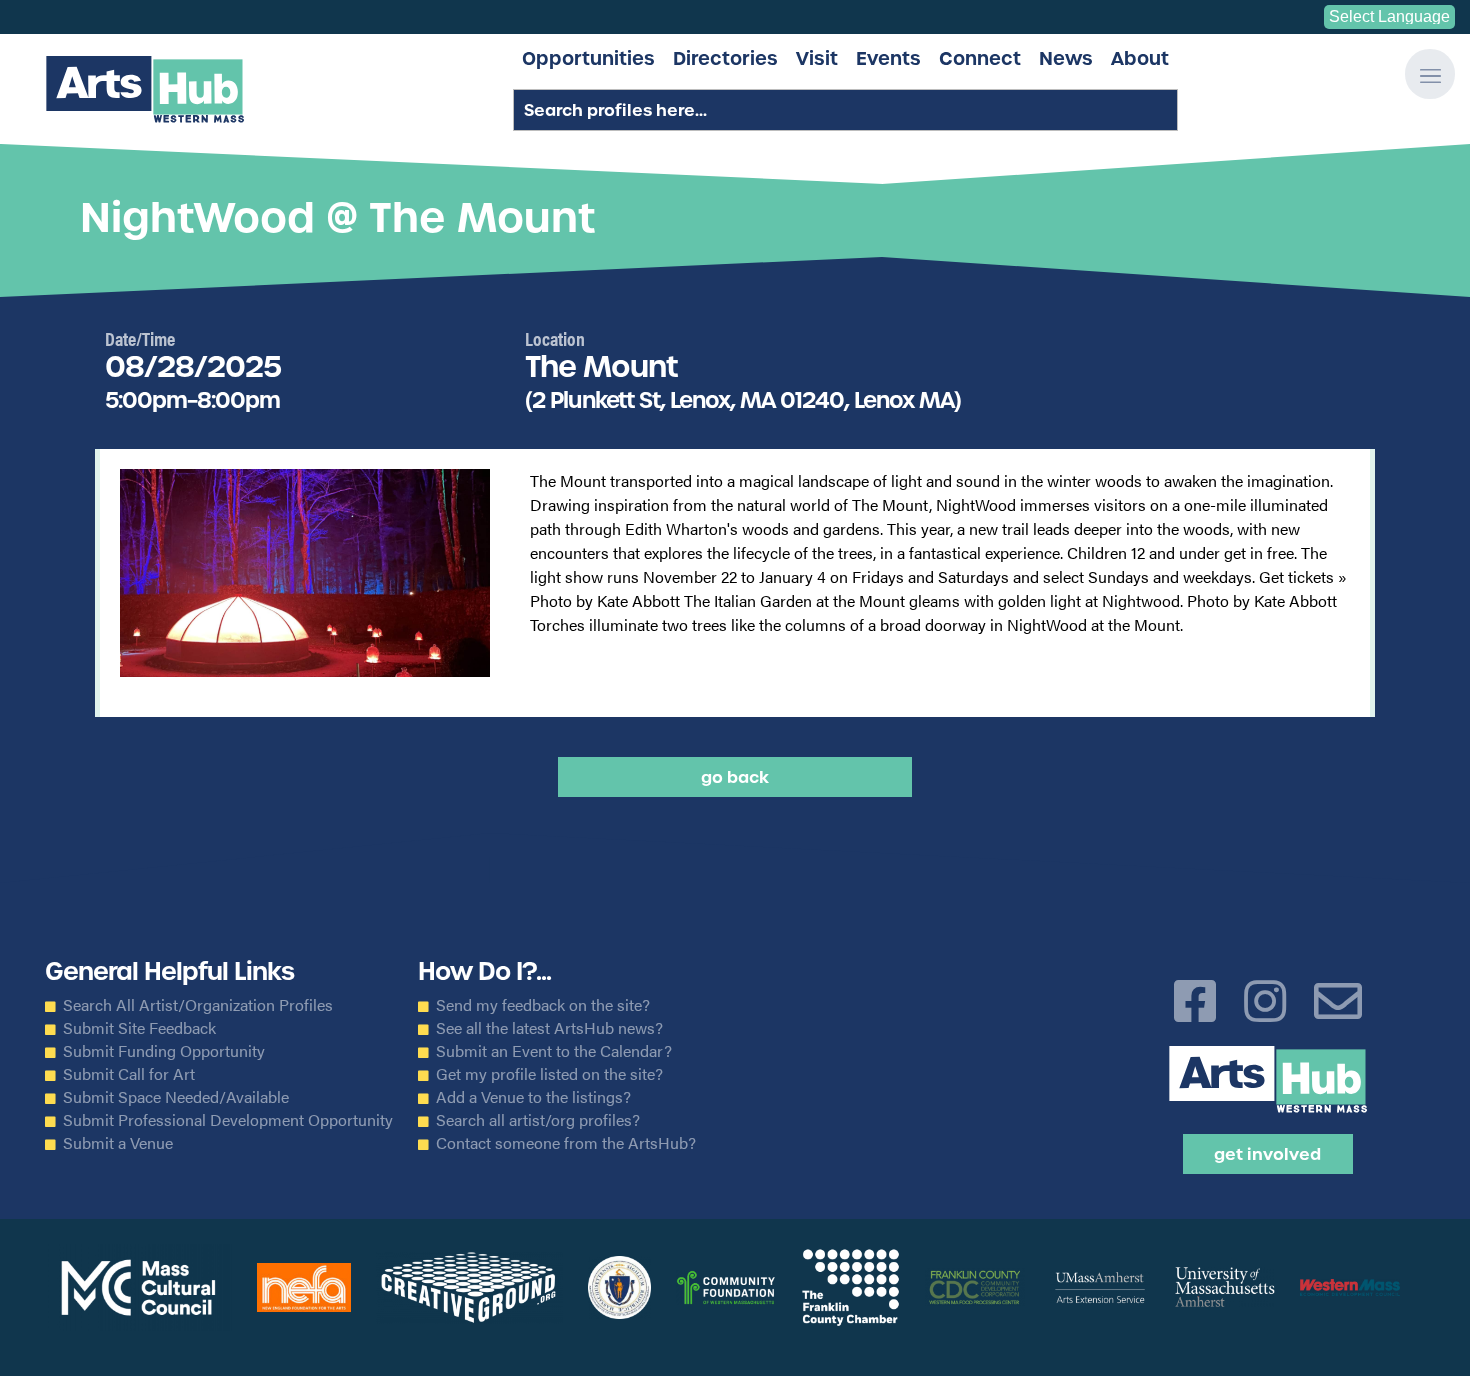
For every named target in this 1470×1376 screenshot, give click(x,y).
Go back (735, 777)
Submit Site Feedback (139, 1028)
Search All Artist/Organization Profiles (198, 1005)
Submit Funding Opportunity (164, 1051)
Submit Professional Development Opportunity (228, 1120)
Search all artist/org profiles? (538, 1120)
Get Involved (1267, 1154)
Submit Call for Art (129, 1074)
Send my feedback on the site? (543, 1005)
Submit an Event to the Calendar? (554, 1051)
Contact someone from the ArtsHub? (566, 1143)
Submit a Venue (118, 1143)
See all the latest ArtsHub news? (549, 1028)
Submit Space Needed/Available (176, 1097)
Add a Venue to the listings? (533, 1097)
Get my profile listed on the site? (549, 1074)
